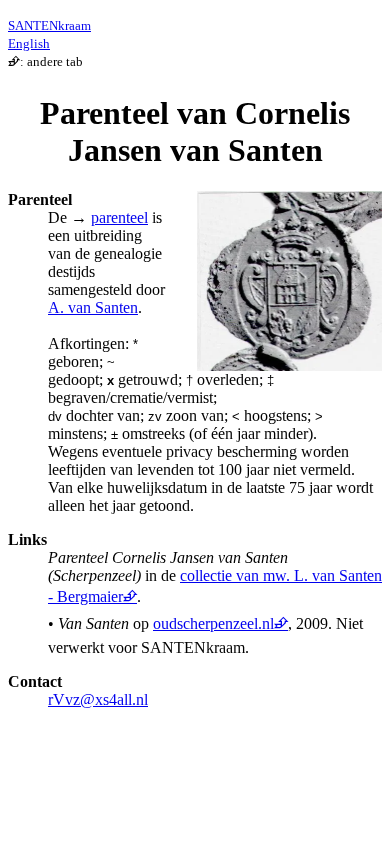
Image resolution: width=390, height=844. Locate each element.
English (29, 43)
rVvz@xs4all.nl (98, 699)
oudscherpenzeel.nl (213, 623)
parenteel (119, 217)
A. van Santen (93, 307)
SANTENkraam (49, 25)
